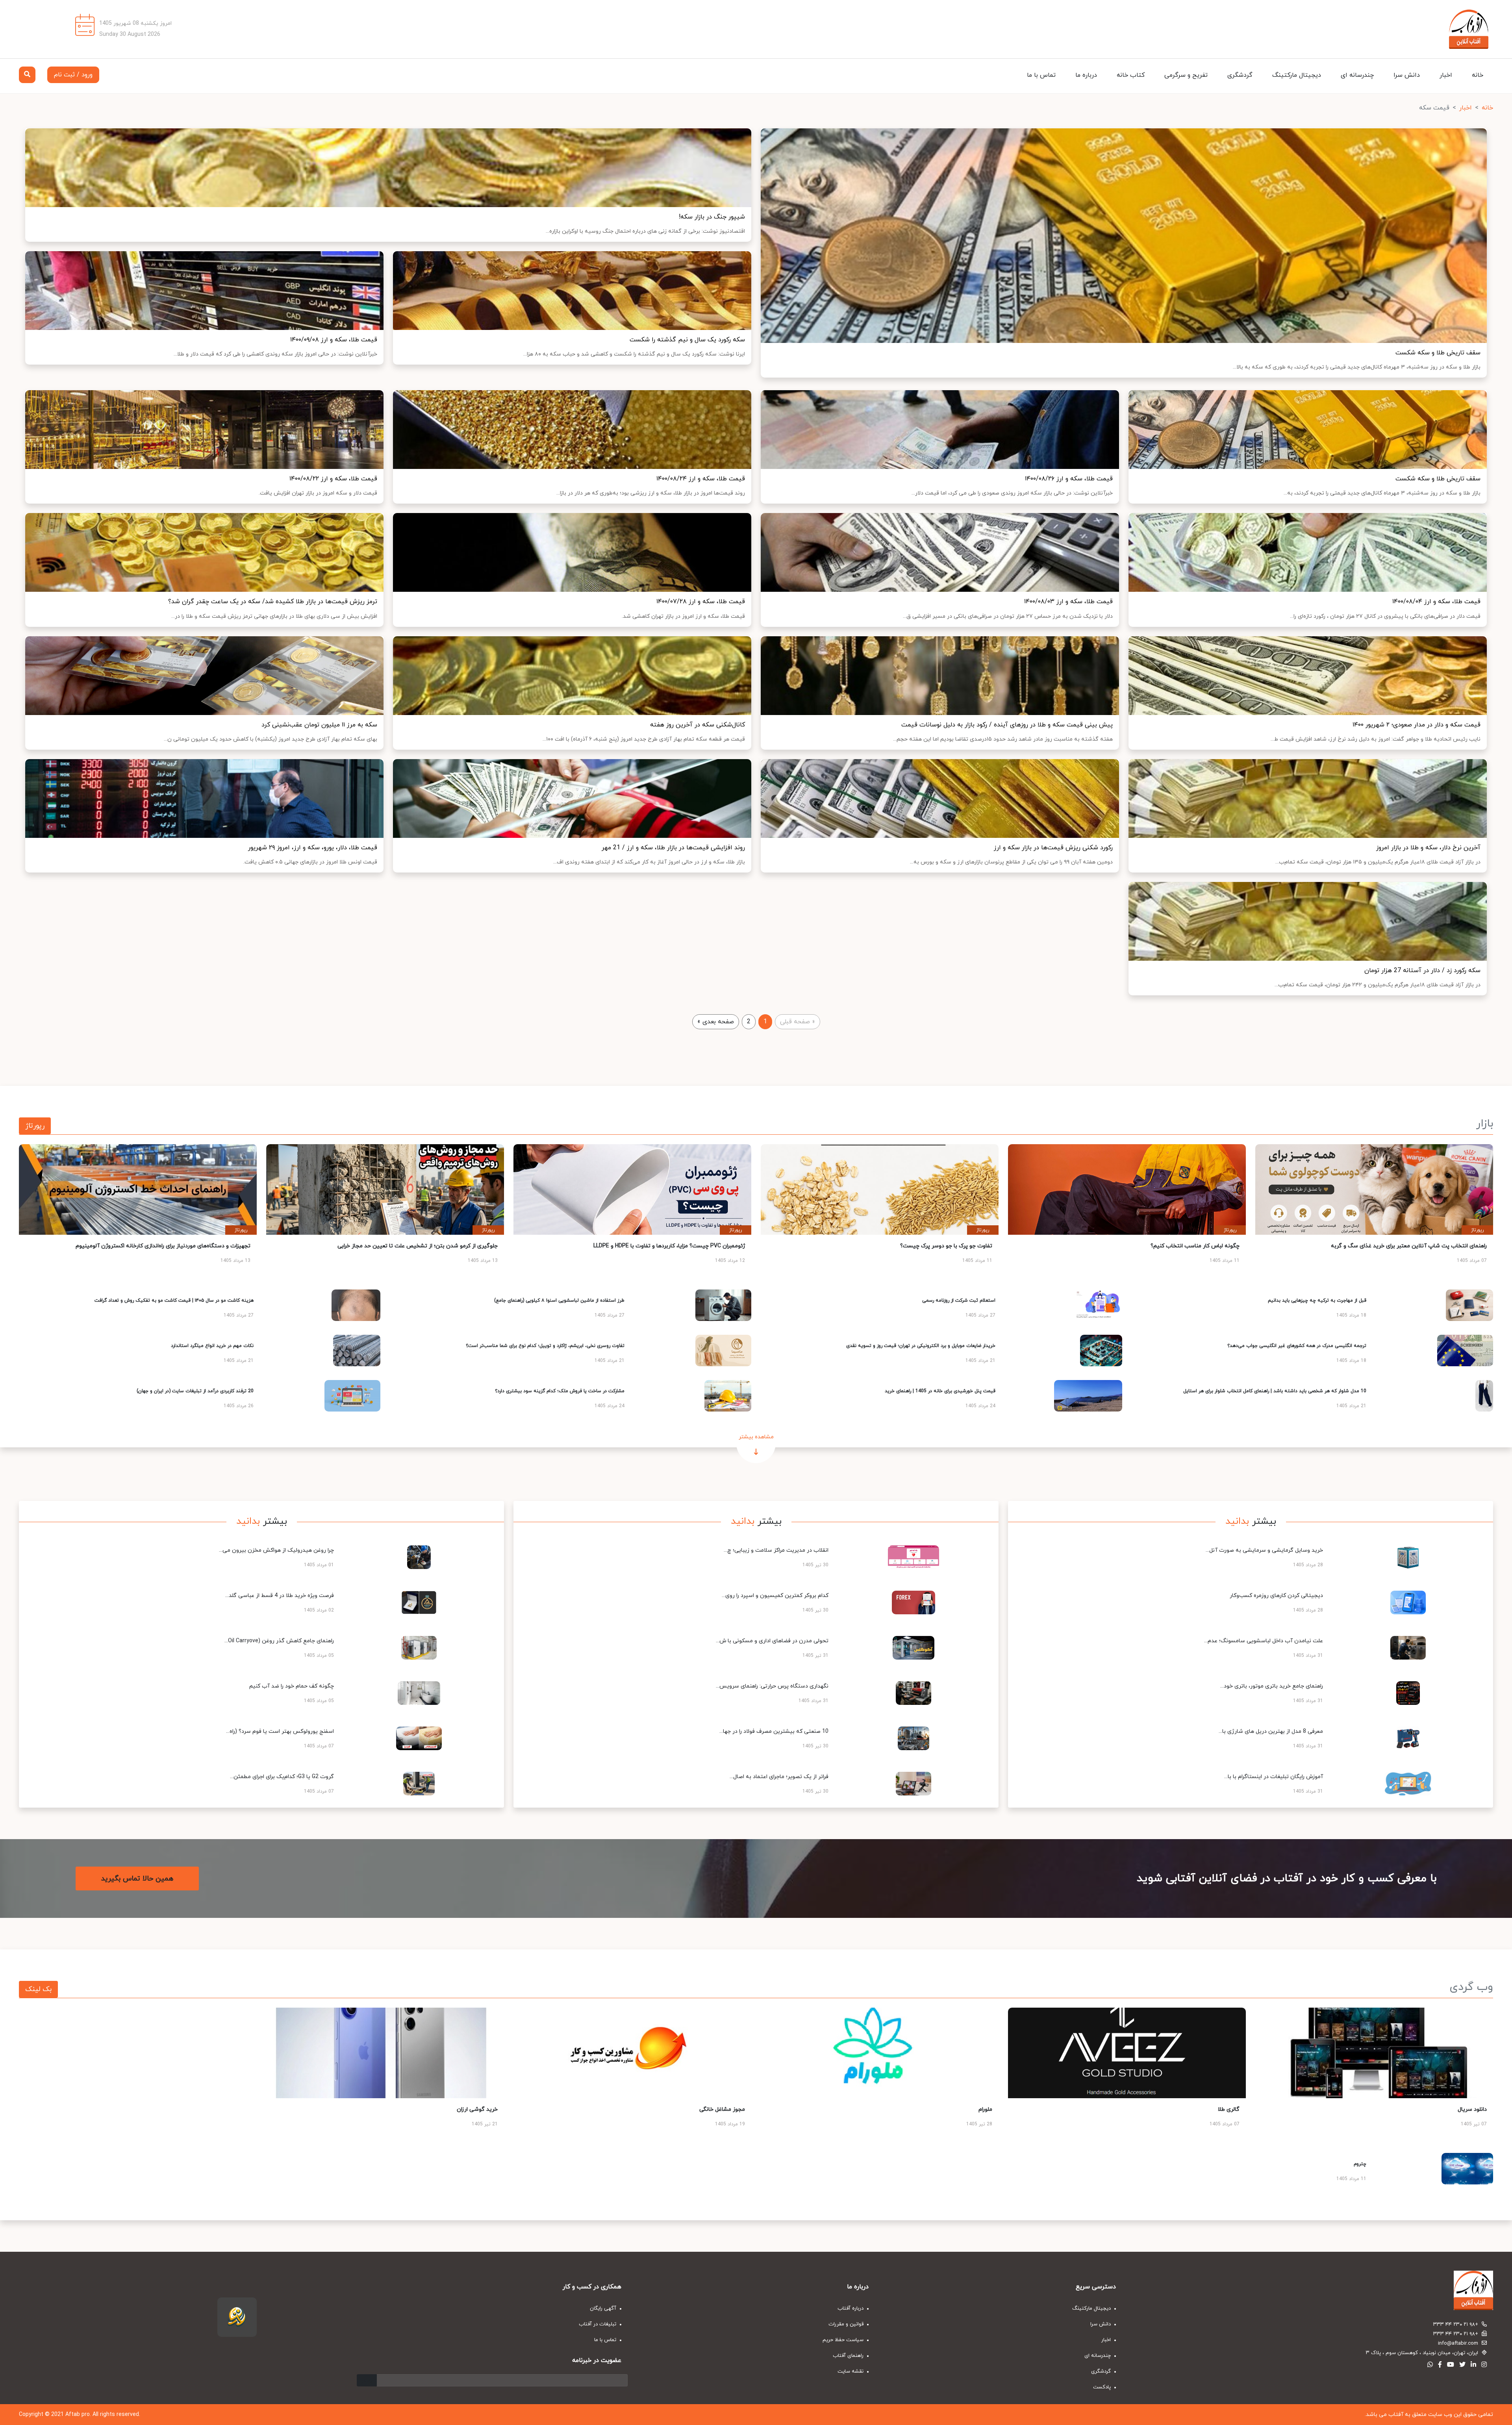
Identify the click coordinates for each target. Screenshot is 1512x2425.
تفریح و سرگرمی (1186, 75)
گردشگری (1240, 75)
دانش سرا (1407, 75)
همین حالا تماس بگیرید (137, 1879)
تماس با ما (1041, 75)
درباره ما (1086, 75)
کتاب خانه (1131, 75)
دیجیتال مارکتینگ (1297, 75)
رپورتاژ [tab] (35, 1126)
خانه (1478, 75)
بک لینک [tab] (38, 1989)
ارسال (367, 2380)
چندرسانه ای (1357, 75)
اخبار (1446, 75)
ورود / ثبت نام (73, 75)
